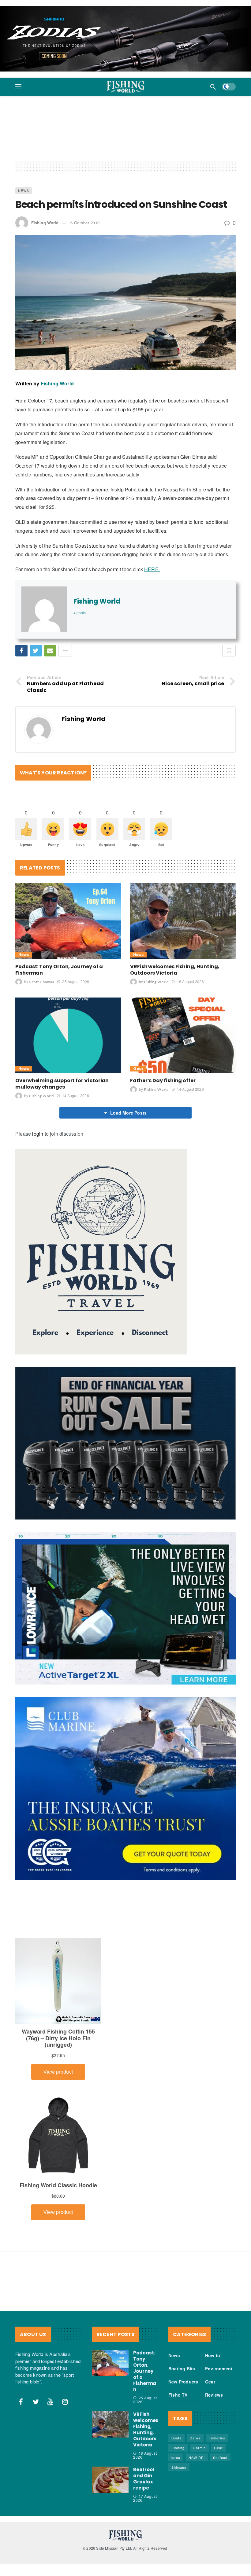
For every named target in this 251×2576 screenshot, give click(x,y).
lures (176, 2457)
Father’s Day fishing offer (163, 1080)
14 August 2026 (75, 1095)
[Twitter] (36, 2402)
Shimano (179, 2467)
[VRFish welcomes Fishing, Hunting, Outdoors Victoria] (183, 921)
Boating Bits (182, 2368)
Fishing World (45, 223)
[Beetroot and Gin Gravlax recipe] (110, 2480)
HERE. (152, 569)
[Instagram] (65, 2402)
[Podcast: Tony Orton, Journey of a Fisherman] (68, 921)
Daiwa (195, 2438)
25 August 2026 (76, 981)
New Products (183, 2382)
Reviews (214, 2395)
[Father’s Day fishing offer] (183, 1035)
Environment (219, 2368)
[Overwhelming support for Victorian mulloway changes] (68, 1035)
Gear (138, 1069)
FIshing (178, 2448)
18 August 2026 (190, 981)
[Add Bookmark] (229, 651)
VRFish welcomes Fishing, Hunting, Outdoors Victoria (175, 970)
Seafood (220, 2457)
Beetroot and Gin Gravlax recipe (144, 2479)
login (38, 1134)
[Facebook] (21, 2402)
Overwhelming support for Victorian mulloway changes (62, 1084)
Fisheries (217, 2438)
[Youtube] (51, 2402)
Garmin (199, 2448)
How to (213, 2355)
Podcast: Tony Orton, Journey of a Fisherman (59, 970)
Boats (176, 2438)
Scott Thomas (41, 982)
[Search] (213, 87)
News (24, 190)
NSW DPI (197, 2457)
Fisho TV (178, 2395)
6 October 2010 (85, 223)
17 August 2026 (145, 2498)
